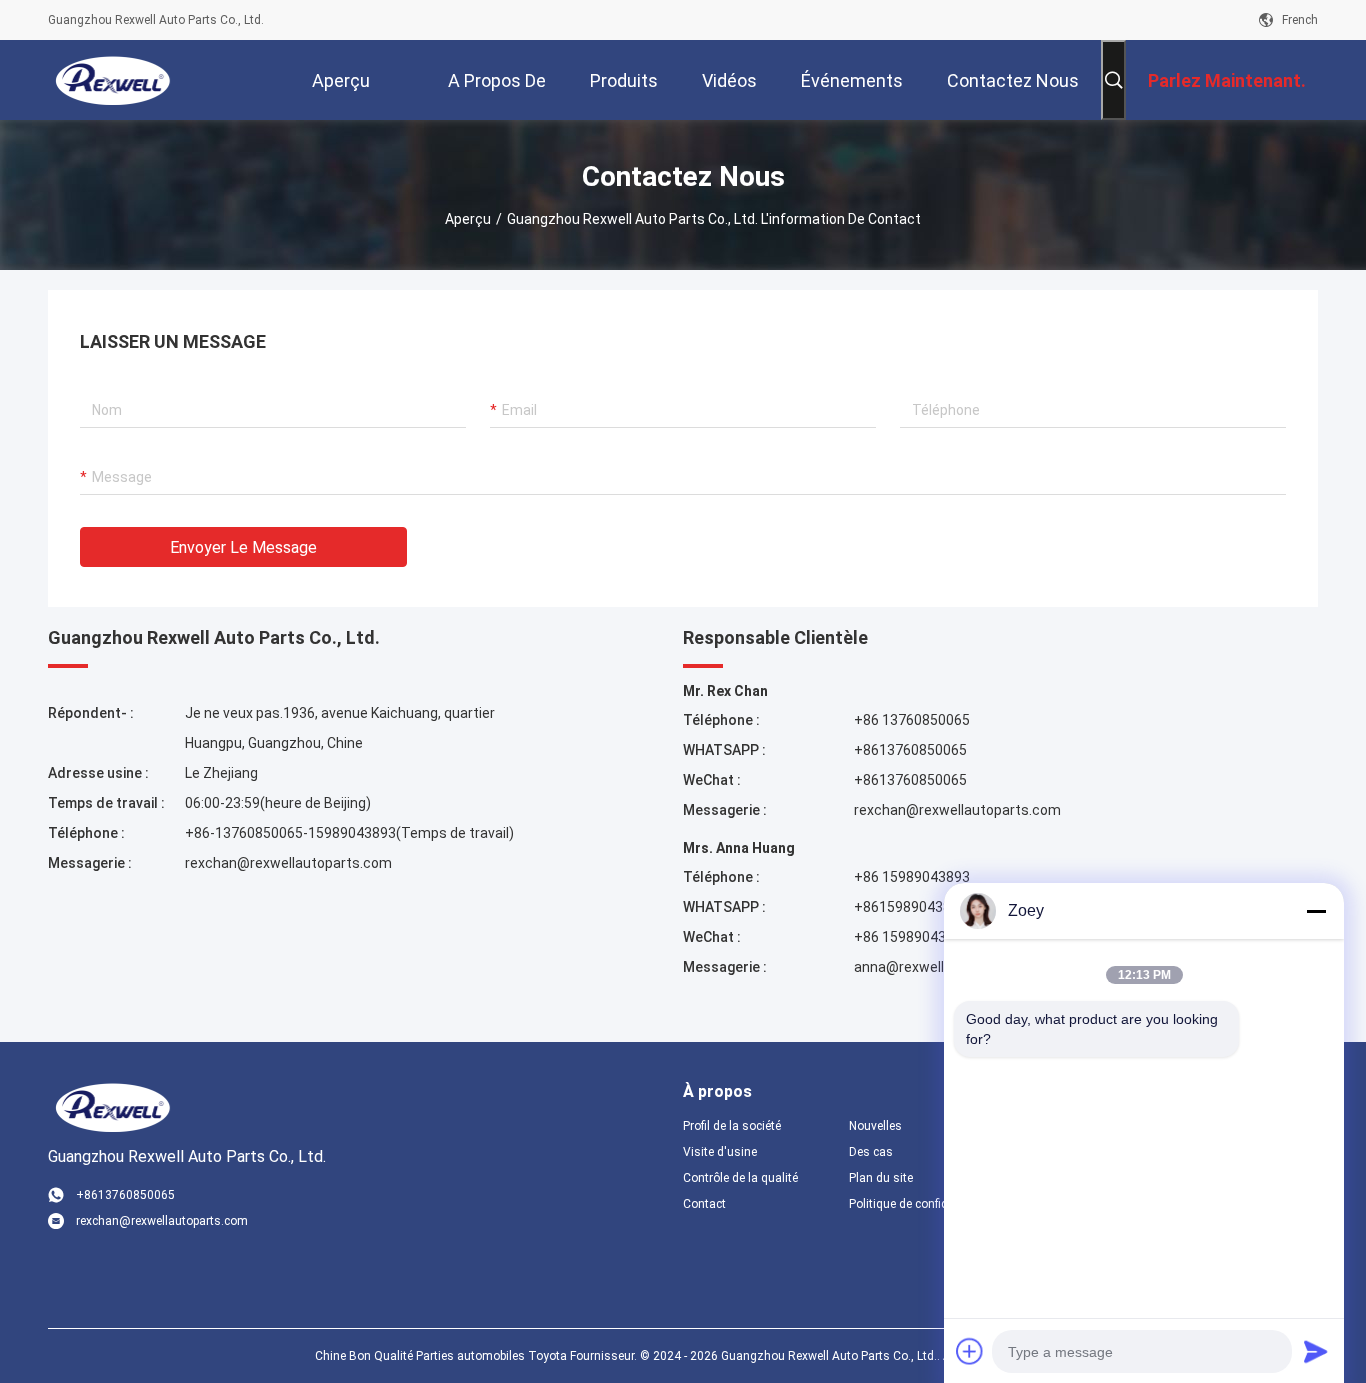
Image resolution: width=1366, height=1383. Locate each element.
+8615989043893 (910, 907)
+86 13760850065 (912, 720)
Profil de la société (732, 1126)
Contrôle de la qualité (740, 1178)
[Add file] (970, 1351)
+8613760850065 (910, 750)
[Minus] (1316, 911)
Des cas (871, 1152)
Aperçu (468, 219)
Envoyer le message (243, 547)
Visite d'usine (720, 1152)
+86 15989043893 (912, 877)
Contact (704, 1204)
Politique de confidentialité (916, 1204)
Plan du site (881, 1178)
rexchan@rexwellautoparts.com (288, 863)
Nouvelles (875, 1126)
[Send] (1316, 1351)
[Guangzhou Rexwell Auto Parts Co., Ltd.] (113, 80)
